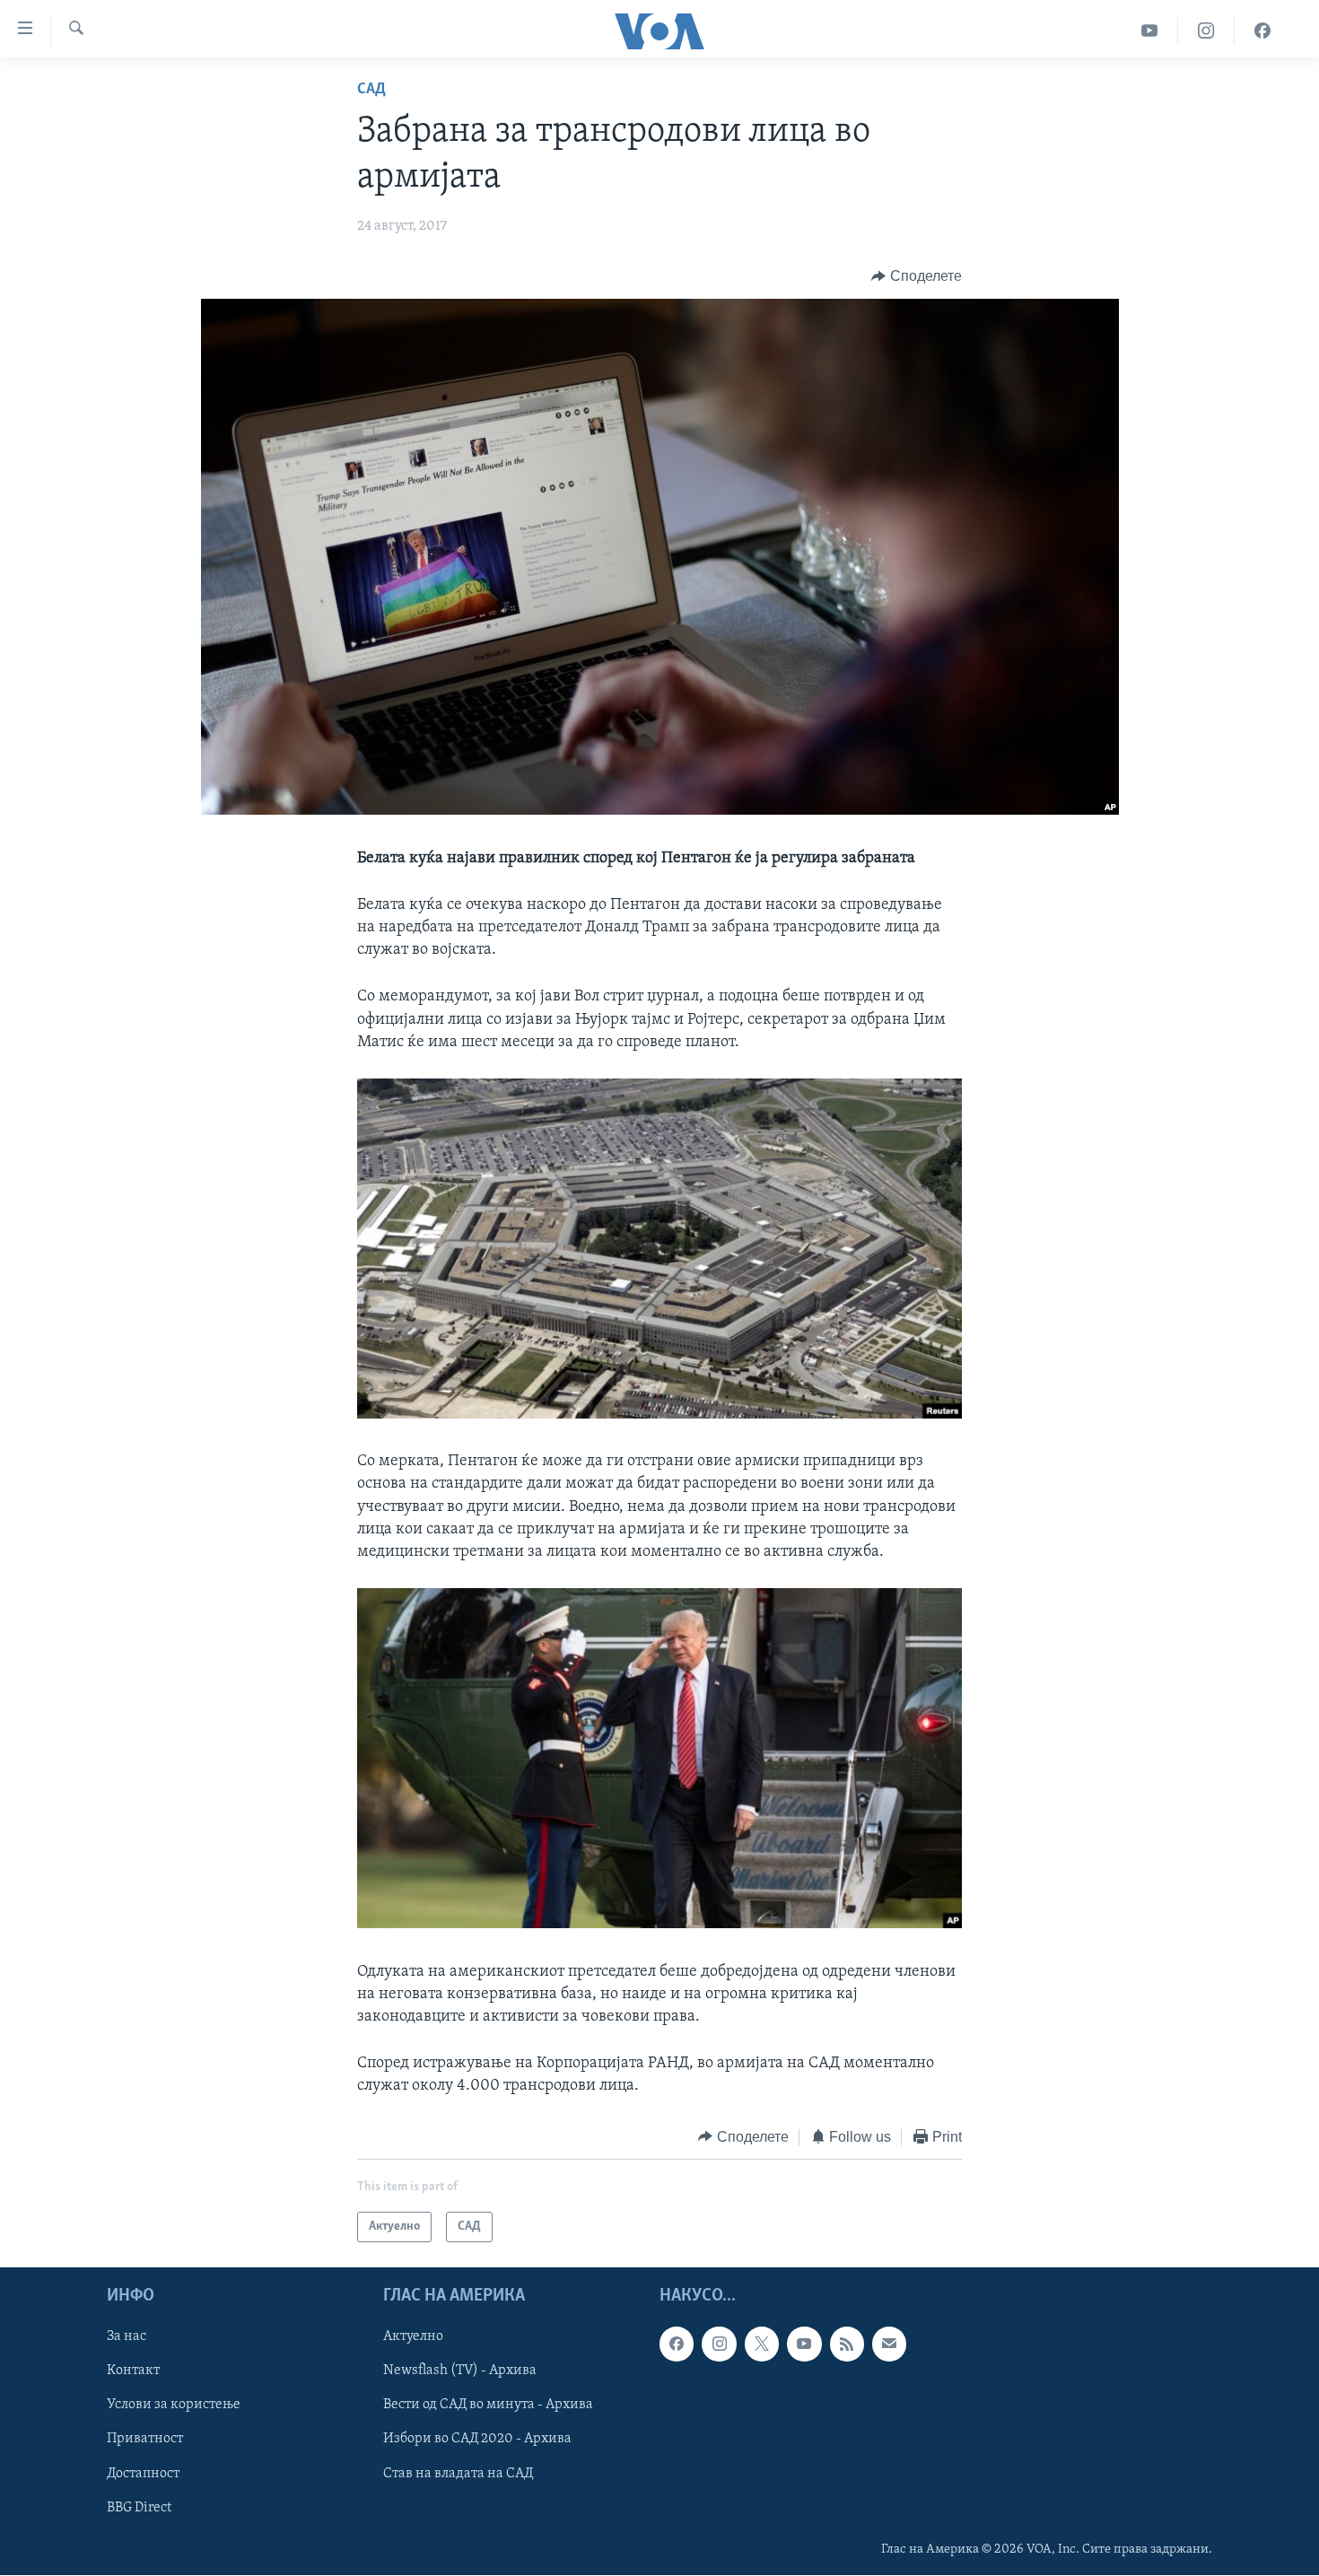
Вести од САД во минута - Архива (488, 2405)
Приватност (145, 2440)
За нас (127, 2336)
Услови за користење (174, 2405)
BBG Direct (139, 2508)
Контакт (133, 2371)
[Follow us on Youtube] (804, 2344)
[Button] (917, 276)
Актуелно (413, 2336)
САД (371, 90)
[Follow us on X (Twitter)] (762, 2344)
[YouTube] (1150, 31)
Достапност (143, 2474)
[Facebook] (1262, 31)
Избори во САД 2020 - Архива (477, 2440)
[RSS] (847, 2344)
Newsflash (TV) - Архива (460, 2371)
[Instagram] (1206, 31)
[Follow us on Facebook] (677, 2344)
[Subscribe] (889, 2344)
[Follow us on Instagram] (719, 2344)
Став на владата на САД (458, 2474)
